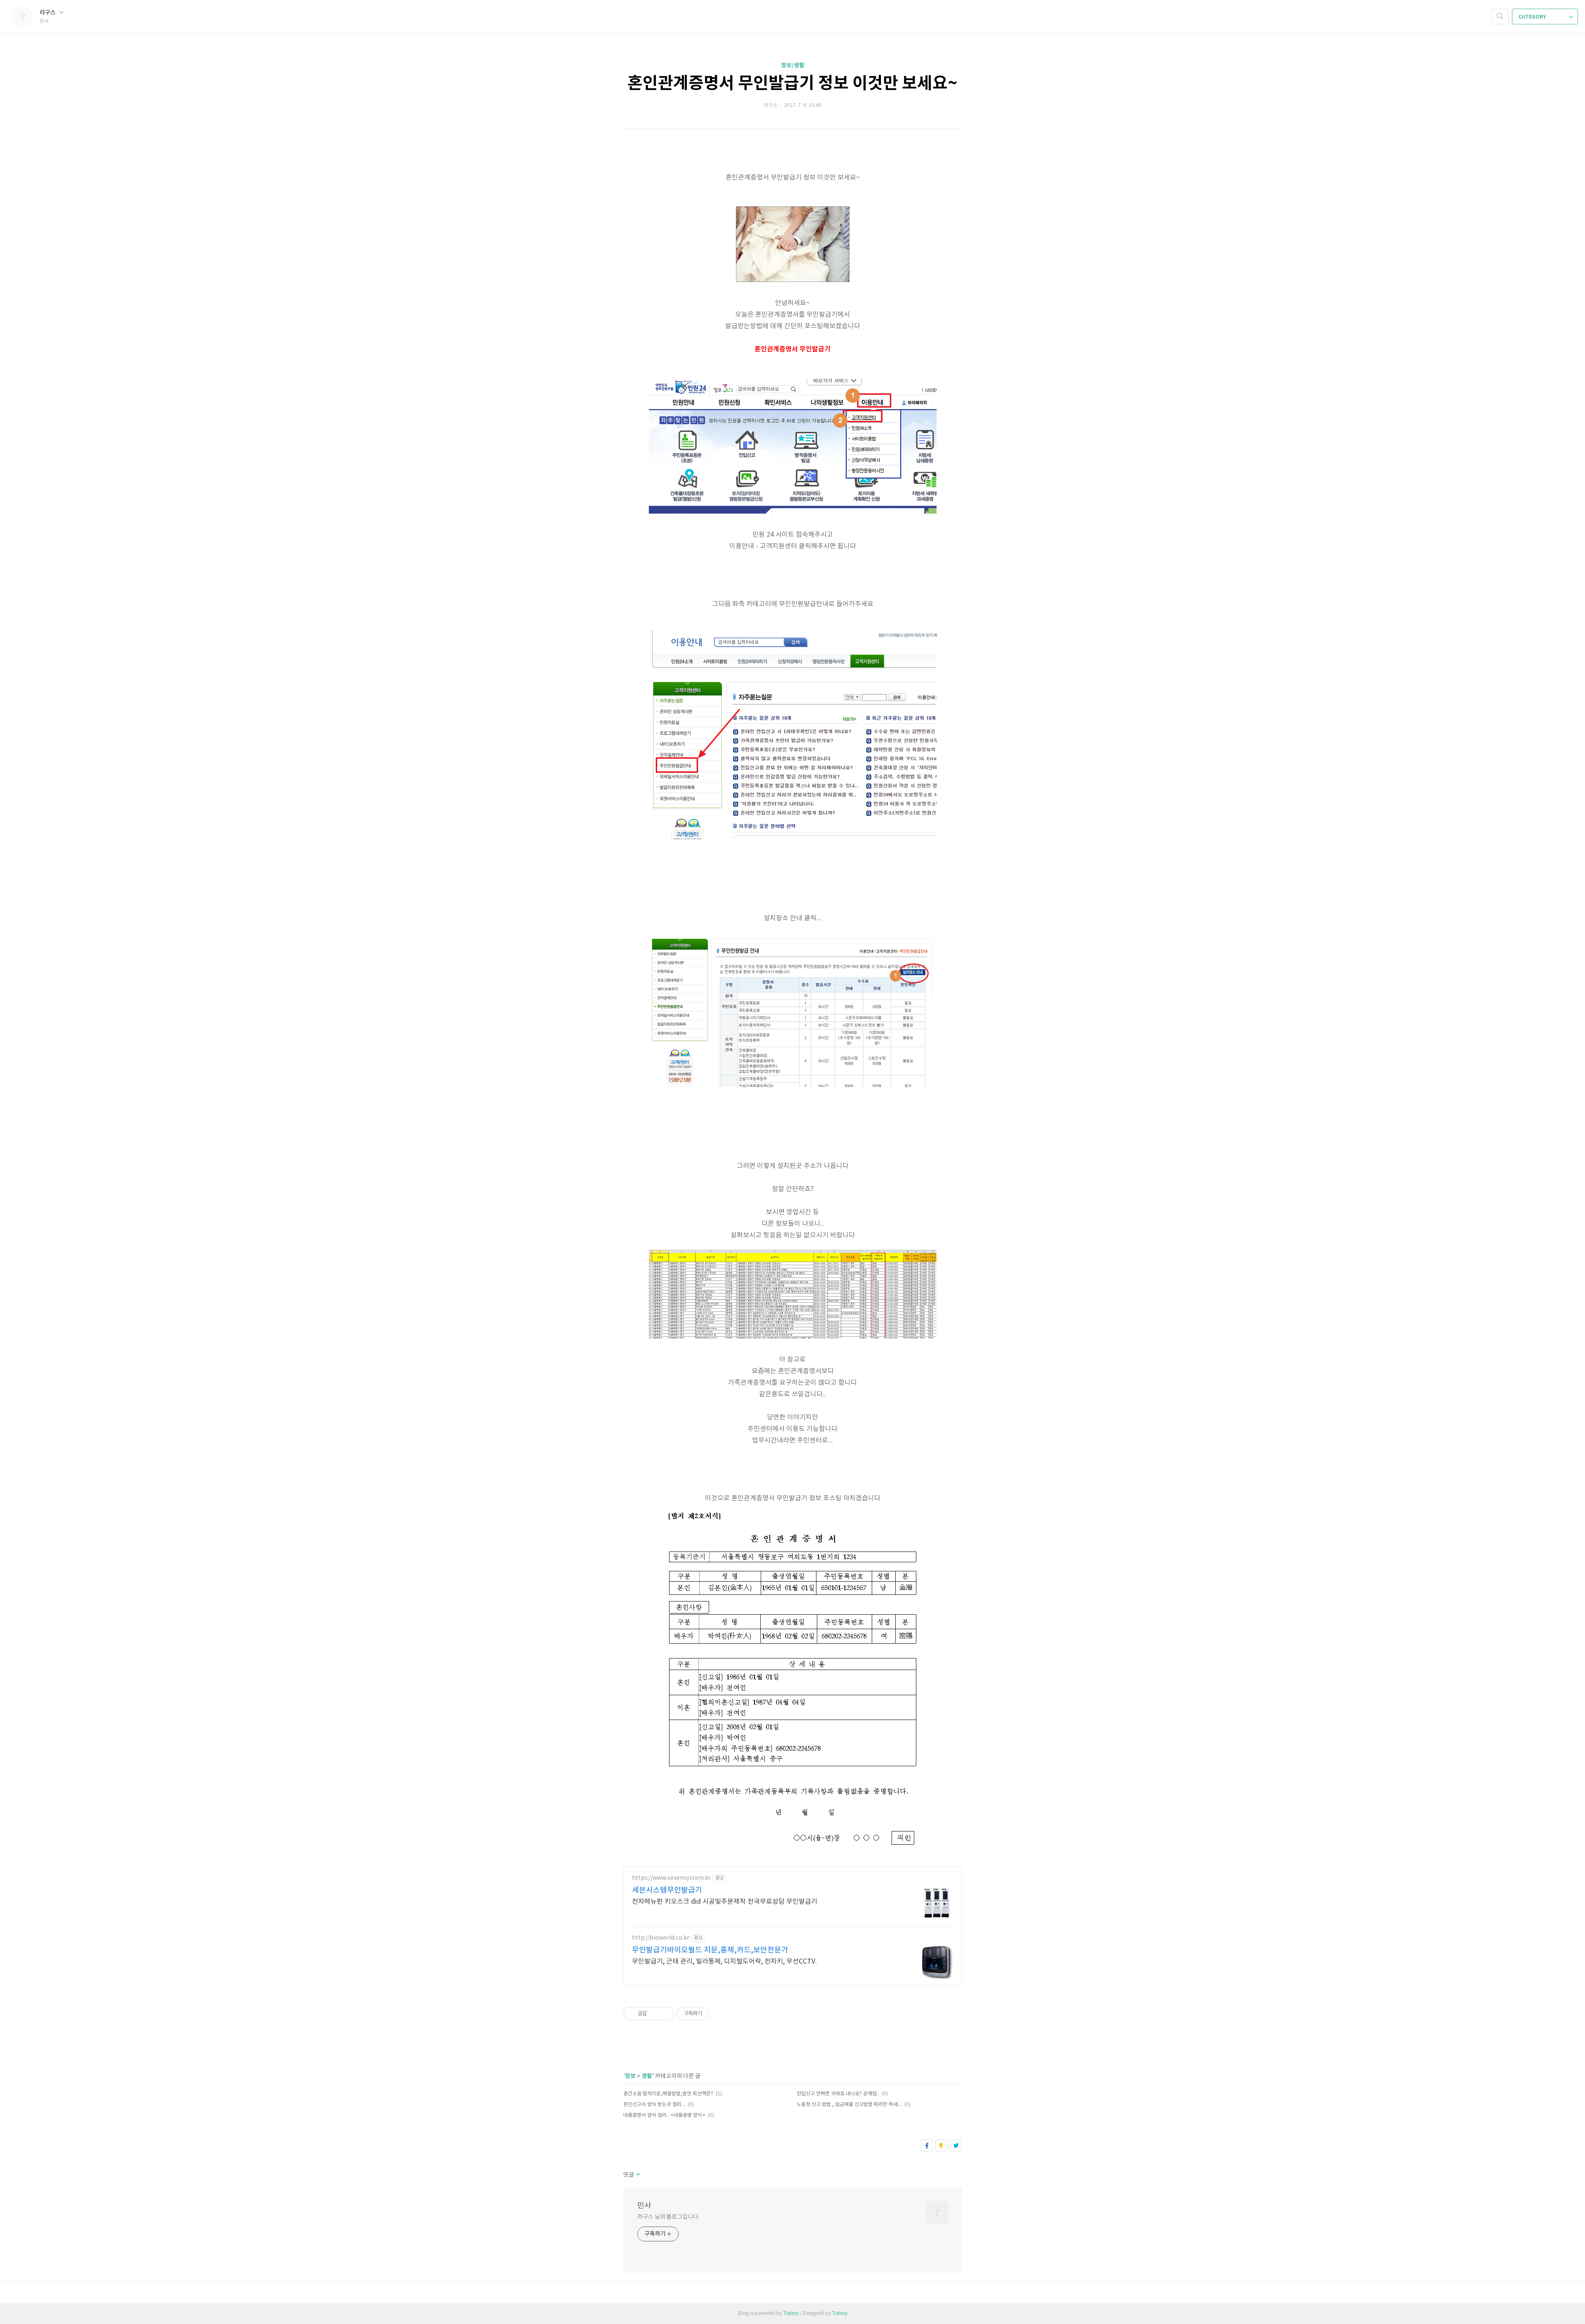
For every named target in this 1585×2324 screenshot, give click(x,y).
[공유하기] (654, 2014)
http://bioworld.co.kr (661, 1938)
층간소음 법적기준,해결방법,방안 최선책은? (668, 2094)
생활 (647, 2076)
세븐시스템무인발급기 (667, 1890)
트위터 (956, 2145)
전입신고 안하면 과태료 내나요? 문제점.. (838, 2094)
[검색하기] (1500, 17)
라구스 (48, 13)
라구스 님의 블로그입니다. (668, 2217)
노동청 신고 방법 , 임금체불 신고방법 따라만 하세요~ (849, 2105)
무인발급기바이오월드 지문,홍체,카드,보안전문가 (710, 1950)
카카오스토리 (941, 2145)
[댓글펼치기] (638, 2175)
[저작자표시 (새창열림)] (713, 2014)
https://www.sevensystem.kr (671, 1878)
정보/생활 (793, 65)
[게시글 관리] (665, 2014)
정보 (630, 2076)
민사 (644, 2206)
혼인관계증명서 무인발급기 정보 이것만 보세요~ (792, 83)
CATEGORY (1533, 17)
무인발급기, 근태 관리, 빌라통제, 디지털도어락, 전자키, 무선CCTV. (724, 1962)
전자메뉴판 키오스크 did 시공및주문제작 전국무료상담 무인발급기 (725, 1902)
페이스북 (927, 2145)
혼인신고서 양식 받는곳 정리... (654, 2105)
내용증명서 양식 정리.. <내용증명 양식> (664, 2115)
